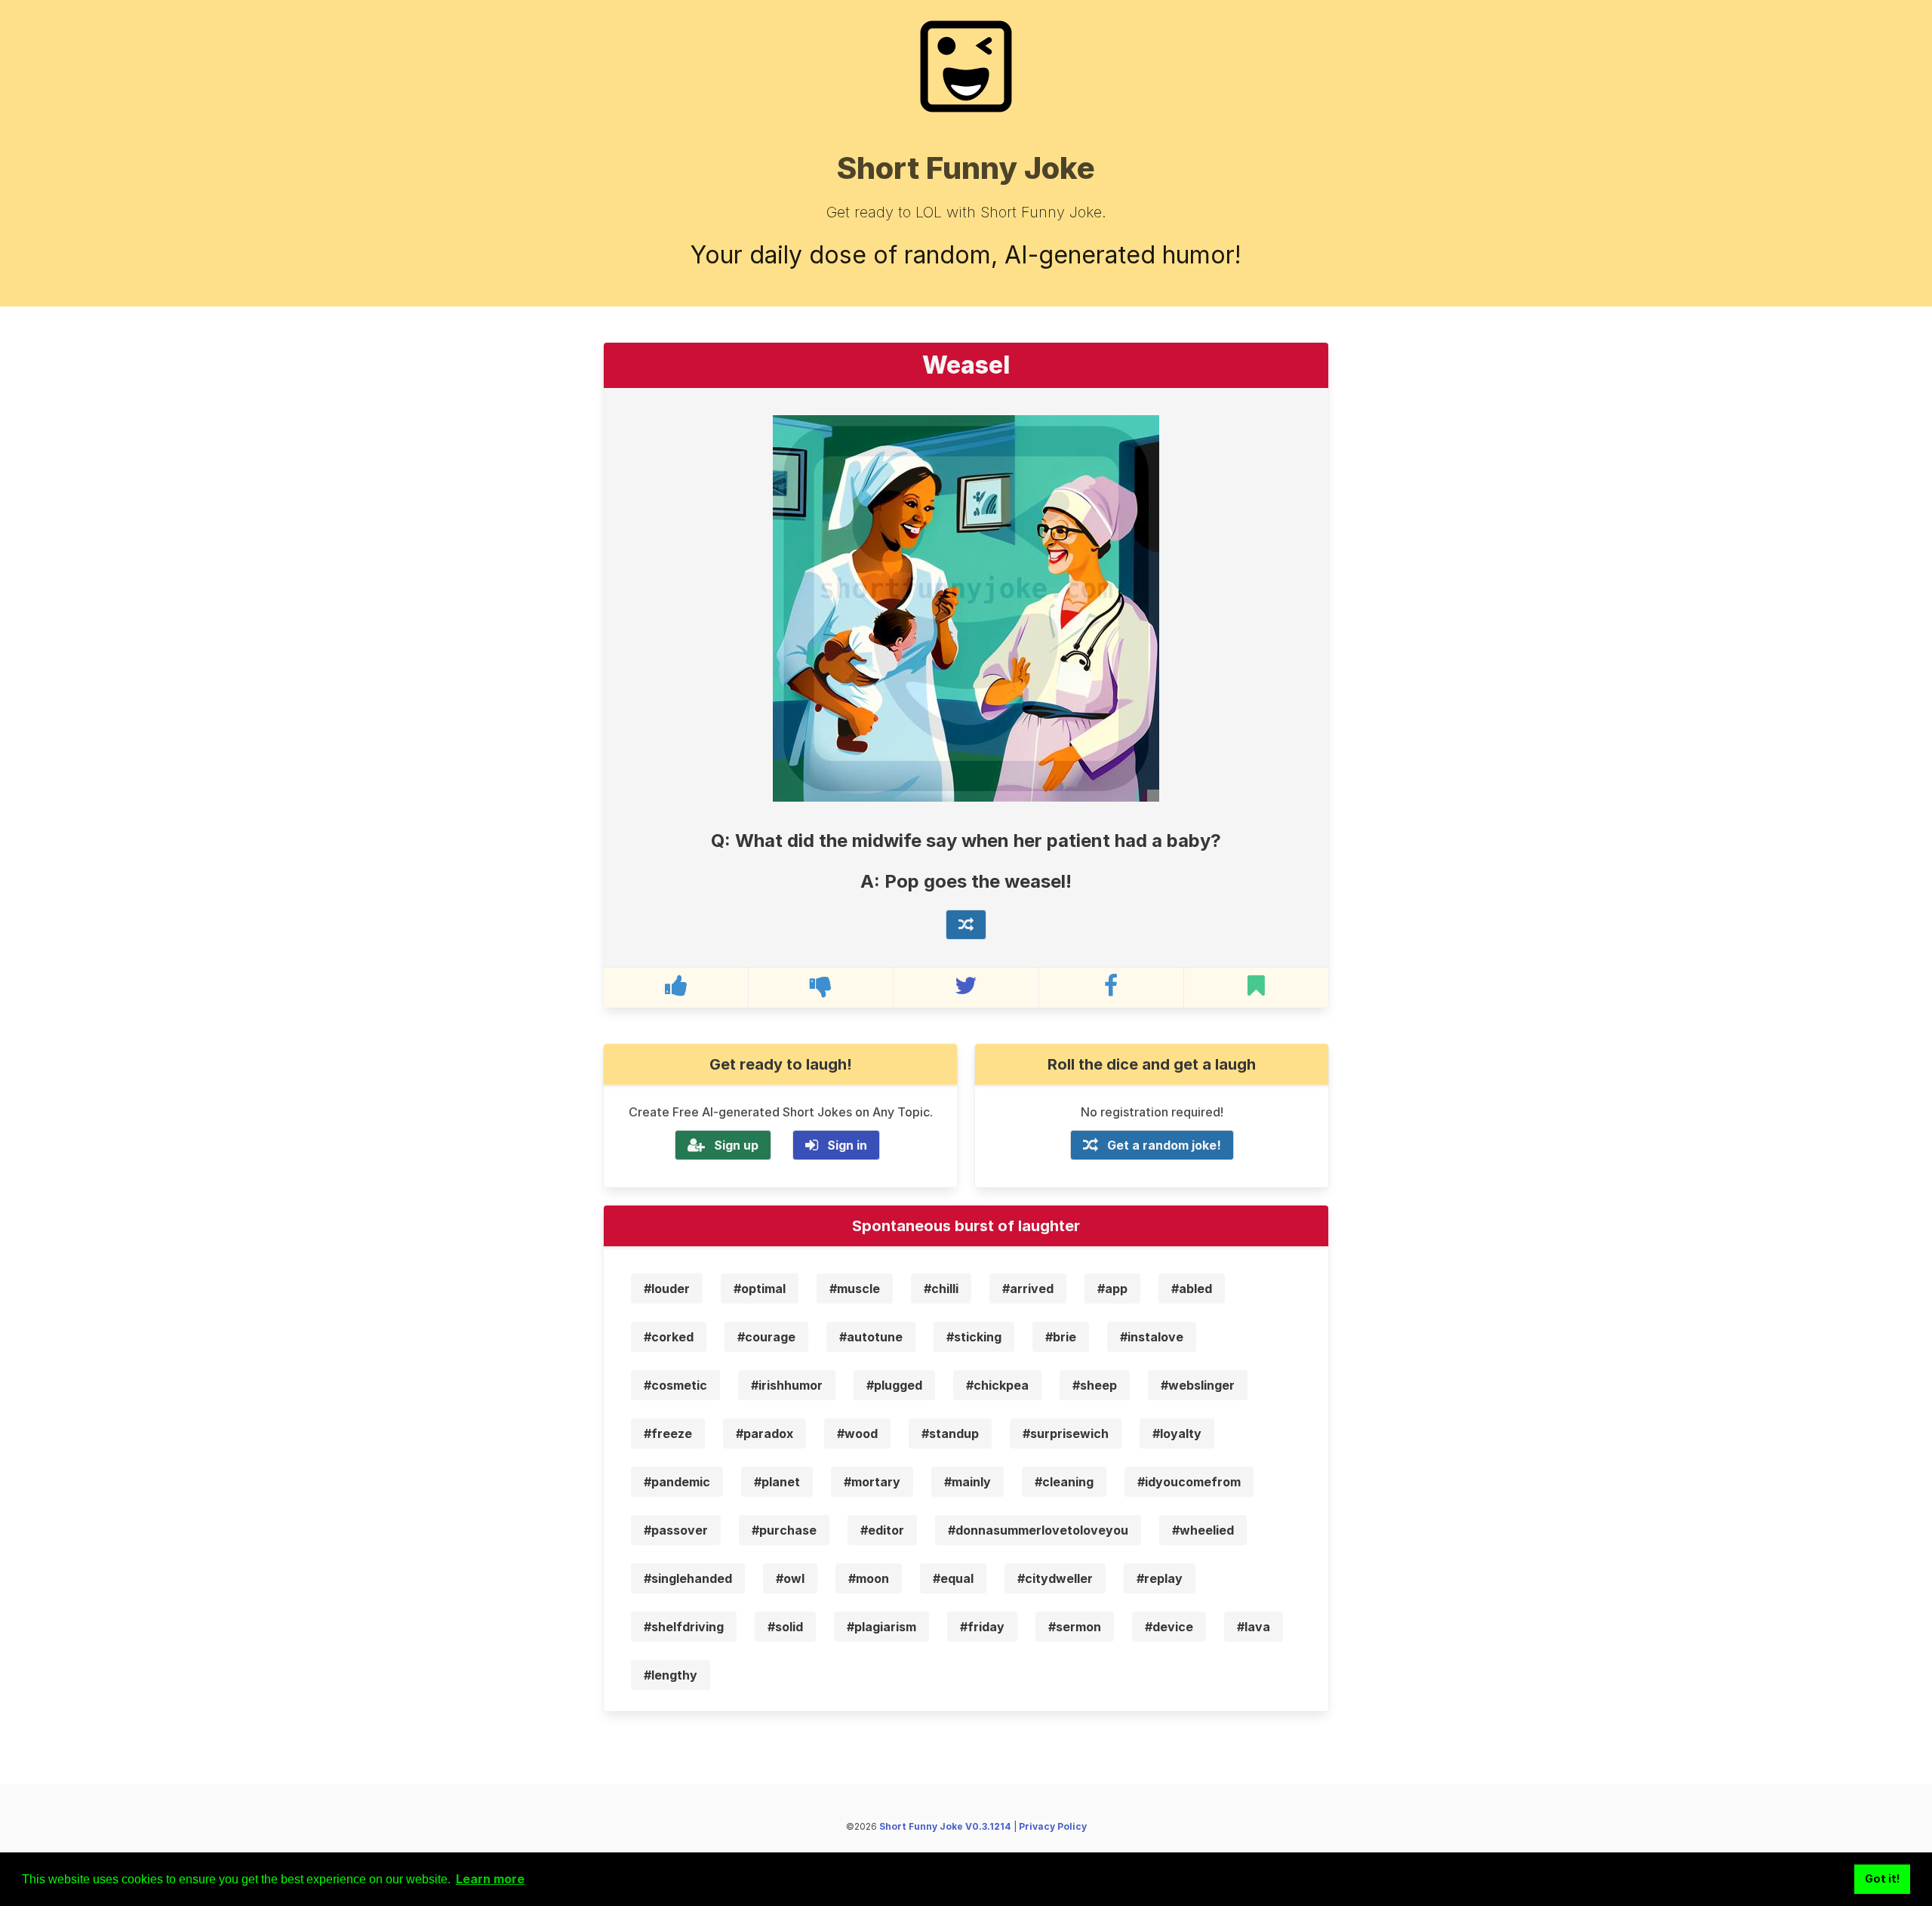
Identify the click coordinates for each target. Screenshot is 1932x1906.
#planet (777, 1482)
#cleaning (1064, 1482)
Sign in (847, 1145)
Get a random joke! (1164, 1145)
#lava (1254, 1627)
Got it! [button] (1883, 1878)
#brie (1061, 1337)
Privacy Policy (1053, 1826)
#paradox (764, 1433)
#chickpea (997, 1385)
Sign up (736, 1145)
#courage (766, 1337)
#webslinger (1198, 1385)
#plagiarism (881, 1627)
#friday (982, 1627)
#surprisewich (1066, 1433)
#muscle (855, 1289)
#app (1112, 1289)
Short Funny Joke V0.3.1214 (945, 1826)
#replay (1160, 1578)
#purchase (784, 1530)
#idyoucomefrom (1189, 1482)
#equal (953, 1578)
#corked (669, 1337)
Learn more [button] (490, 1879)
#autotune (871, 1337)
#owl (790, 1578)
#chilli (941, 1289)
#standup (950, 1433)
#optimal (760, 1289)
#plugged (894, 1385)
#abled (1192, 1289)
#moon (869, 1578)
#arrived (1028, 1289)
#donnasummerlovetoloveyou (1038, 1530)
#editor (882, 1530)
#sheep (1095, 1385)
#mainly (968, 1482)
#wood (857, 1433)
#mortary (872, 1482)
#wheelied (1203, 1530)
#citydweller (1055, 1578)
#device (1169, 1627)
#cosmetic (675, 1385)
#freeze (668, 1433)
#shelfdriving (684, 1627)
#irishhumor (787, 1385)
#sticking (974, 1337)
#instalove (1152, 1337)
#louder (667, 1289)
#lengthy (671, 1675)
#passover (676, 1530)
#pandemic (677, 1482)
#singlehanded (688, 1578)
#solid (785, 1627)
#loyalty (1177, 1433)
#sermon (1075, 1627)
